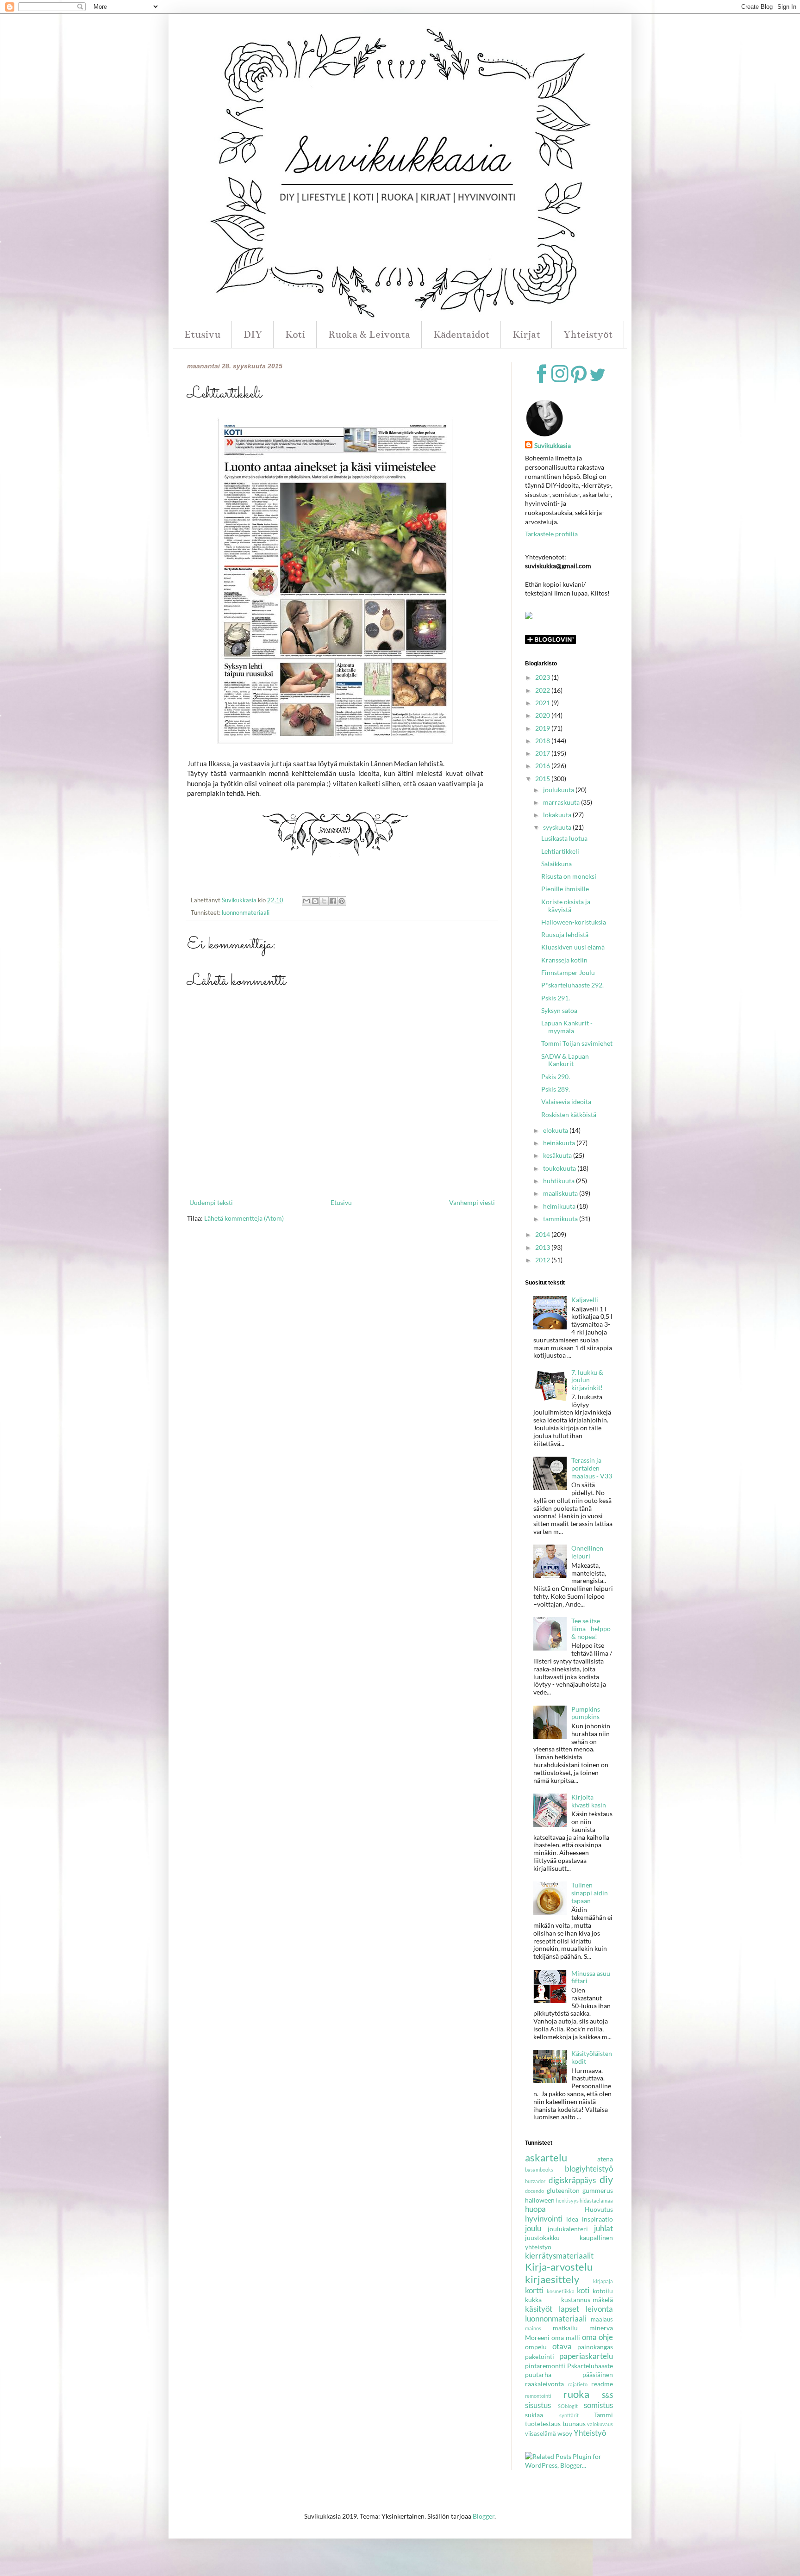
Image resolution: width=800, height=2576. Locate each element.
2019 (543, 728)
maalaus (602, 2319)
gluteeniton (563, 2190)
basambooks (539, 2169)
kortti (534, 2290)
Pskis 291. (556, 998)
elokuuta (556, 1130)
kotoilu (603, 2291)
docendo (534, 2191)
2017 (543, 753)
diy (606, 2179)
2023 (543, 677)
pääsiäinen (598, 2374)
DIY (253, 334)
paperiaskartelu (586, 2356)
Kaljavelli (585, 1300)
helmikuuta (560, 1206)
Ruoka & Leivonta (369, 334)
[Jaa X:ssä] (324, 901)
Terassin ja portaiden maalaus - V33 (592, 1468)
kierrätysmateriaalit (559, 2256)
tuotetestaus (543, 2424)
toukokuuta (560, 1168)
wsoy (565, 2433)
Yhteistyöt (588, 334)
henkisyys (567, 2200)
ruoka (576, 2394)
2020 (543, 715)
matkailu (565, 2328)
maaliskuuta (561, 1193)
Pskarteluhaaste (590, 2366)
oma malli (566, 2337)
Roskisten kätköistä (569, 1114)
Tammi (603, 2415)
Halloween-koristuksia (574, 922)
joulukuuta (559, 790)
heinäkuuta (560, 1143)
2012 (543, 1260)
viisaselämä (541, 2434)
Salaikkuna (556, 864)
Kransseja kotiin (564, 960)
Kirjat (526, 334)
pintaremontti (545, 2366)
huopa (535, 2209)
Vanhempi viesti (472, 1202)
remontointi (538, 2396)
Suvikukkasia (553, 445)
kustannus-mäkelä (587, 2300)
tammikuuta (561, 1219)
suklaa (534, 2415)
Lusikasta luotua (564, 838)
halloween (540, 2200)
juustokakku (542, 2238)
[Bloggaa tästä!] (315, 901)
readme (602, 2384)
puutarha (538, 2374)
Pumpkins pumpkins (586, 1713)
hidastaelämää (596, 2200)
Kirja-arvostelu (559, 2267)
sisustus (538, 2405)
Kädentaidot (461, 334)
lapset (569, 2309)
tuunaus (574, 2424)
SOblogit (568, 2406)
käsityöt (539, 2309)
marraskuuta (562, 802)
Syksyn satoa (559, 1010)
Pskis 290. (556, 1077)
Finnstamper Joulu (568, 972)
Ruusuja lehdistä (565, 934)
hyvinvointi (544, 2219)
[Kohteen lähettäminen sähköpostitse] (306, 901)
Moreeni (537, 2337)
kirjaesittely (552, 2279)
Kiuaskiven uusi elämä (573, 947)
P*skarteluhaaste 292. (572, 985)
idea (572, 2219)
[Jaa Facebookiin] (333, 901)
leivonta (599, 2309)
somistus (598, 2405)
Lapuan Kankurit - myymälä (567, 1027)
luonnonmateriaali (246, 913)
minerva (601, 2328)
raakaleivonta (544, 2384)
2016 (543, 766)
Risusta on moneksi (569, 876)
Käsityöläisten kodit (592, 2057)
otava (562, 2346)
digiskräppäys (572, 2180)
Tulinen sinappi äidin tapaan (590, 1893)
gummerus (598, 2190)
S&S (607, 2395)
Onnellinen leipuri (587, 1552)
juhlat (603, 2228)
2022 (543, 690)
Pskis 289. (556, 1089)
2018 (543, 741)
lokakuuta (558, 815)
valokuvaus (600, 2424)
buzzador (535, 2181)
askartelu (546, 2157)
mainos (533, 2328)
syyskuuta (558, 827)
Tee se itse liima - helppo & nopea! (591, 1629)
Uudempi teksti (211, 1202)
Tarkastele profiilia (551, 534)
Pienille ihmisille (565, 889)
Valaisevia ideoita (566, 1102)
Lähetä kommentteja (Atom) (244, 1218)
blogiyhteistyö (589, 2169)
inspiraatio (597, 2219)
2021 (543, 703)
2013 (543, 1247)
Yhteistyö (590, 2433)
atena (605, 2159)
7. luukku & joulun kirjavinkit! (587, 1380)
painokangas (595, 2347)
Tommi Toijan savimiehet (577, 1043)
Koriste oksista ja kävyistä (566, 906)
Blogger (484, 2516)
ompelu (536, 2347)
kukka (533, 2300)
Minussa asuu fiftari (591, 1977)
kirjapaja (603, 2281)
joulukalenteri (568, 2229)
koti (583, 2290)
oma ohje (597, 2337)
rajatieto (578, 2384)
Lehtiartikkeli (560, 851)
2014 (543, 1234)
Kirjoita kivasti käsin (589, 1801)
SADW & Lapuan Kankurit (565, 1060)
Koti (295, 334)
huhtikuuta (559, 1181)
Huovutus (599, 2209)
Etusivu (202, 334)
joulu (533, 2228)
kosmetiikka (561, 2291)
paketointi (540, 2356)
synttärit (569, 2415)
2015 (543, 779)
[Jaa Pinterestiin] (342, 901)
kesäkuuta (558, 1155)
